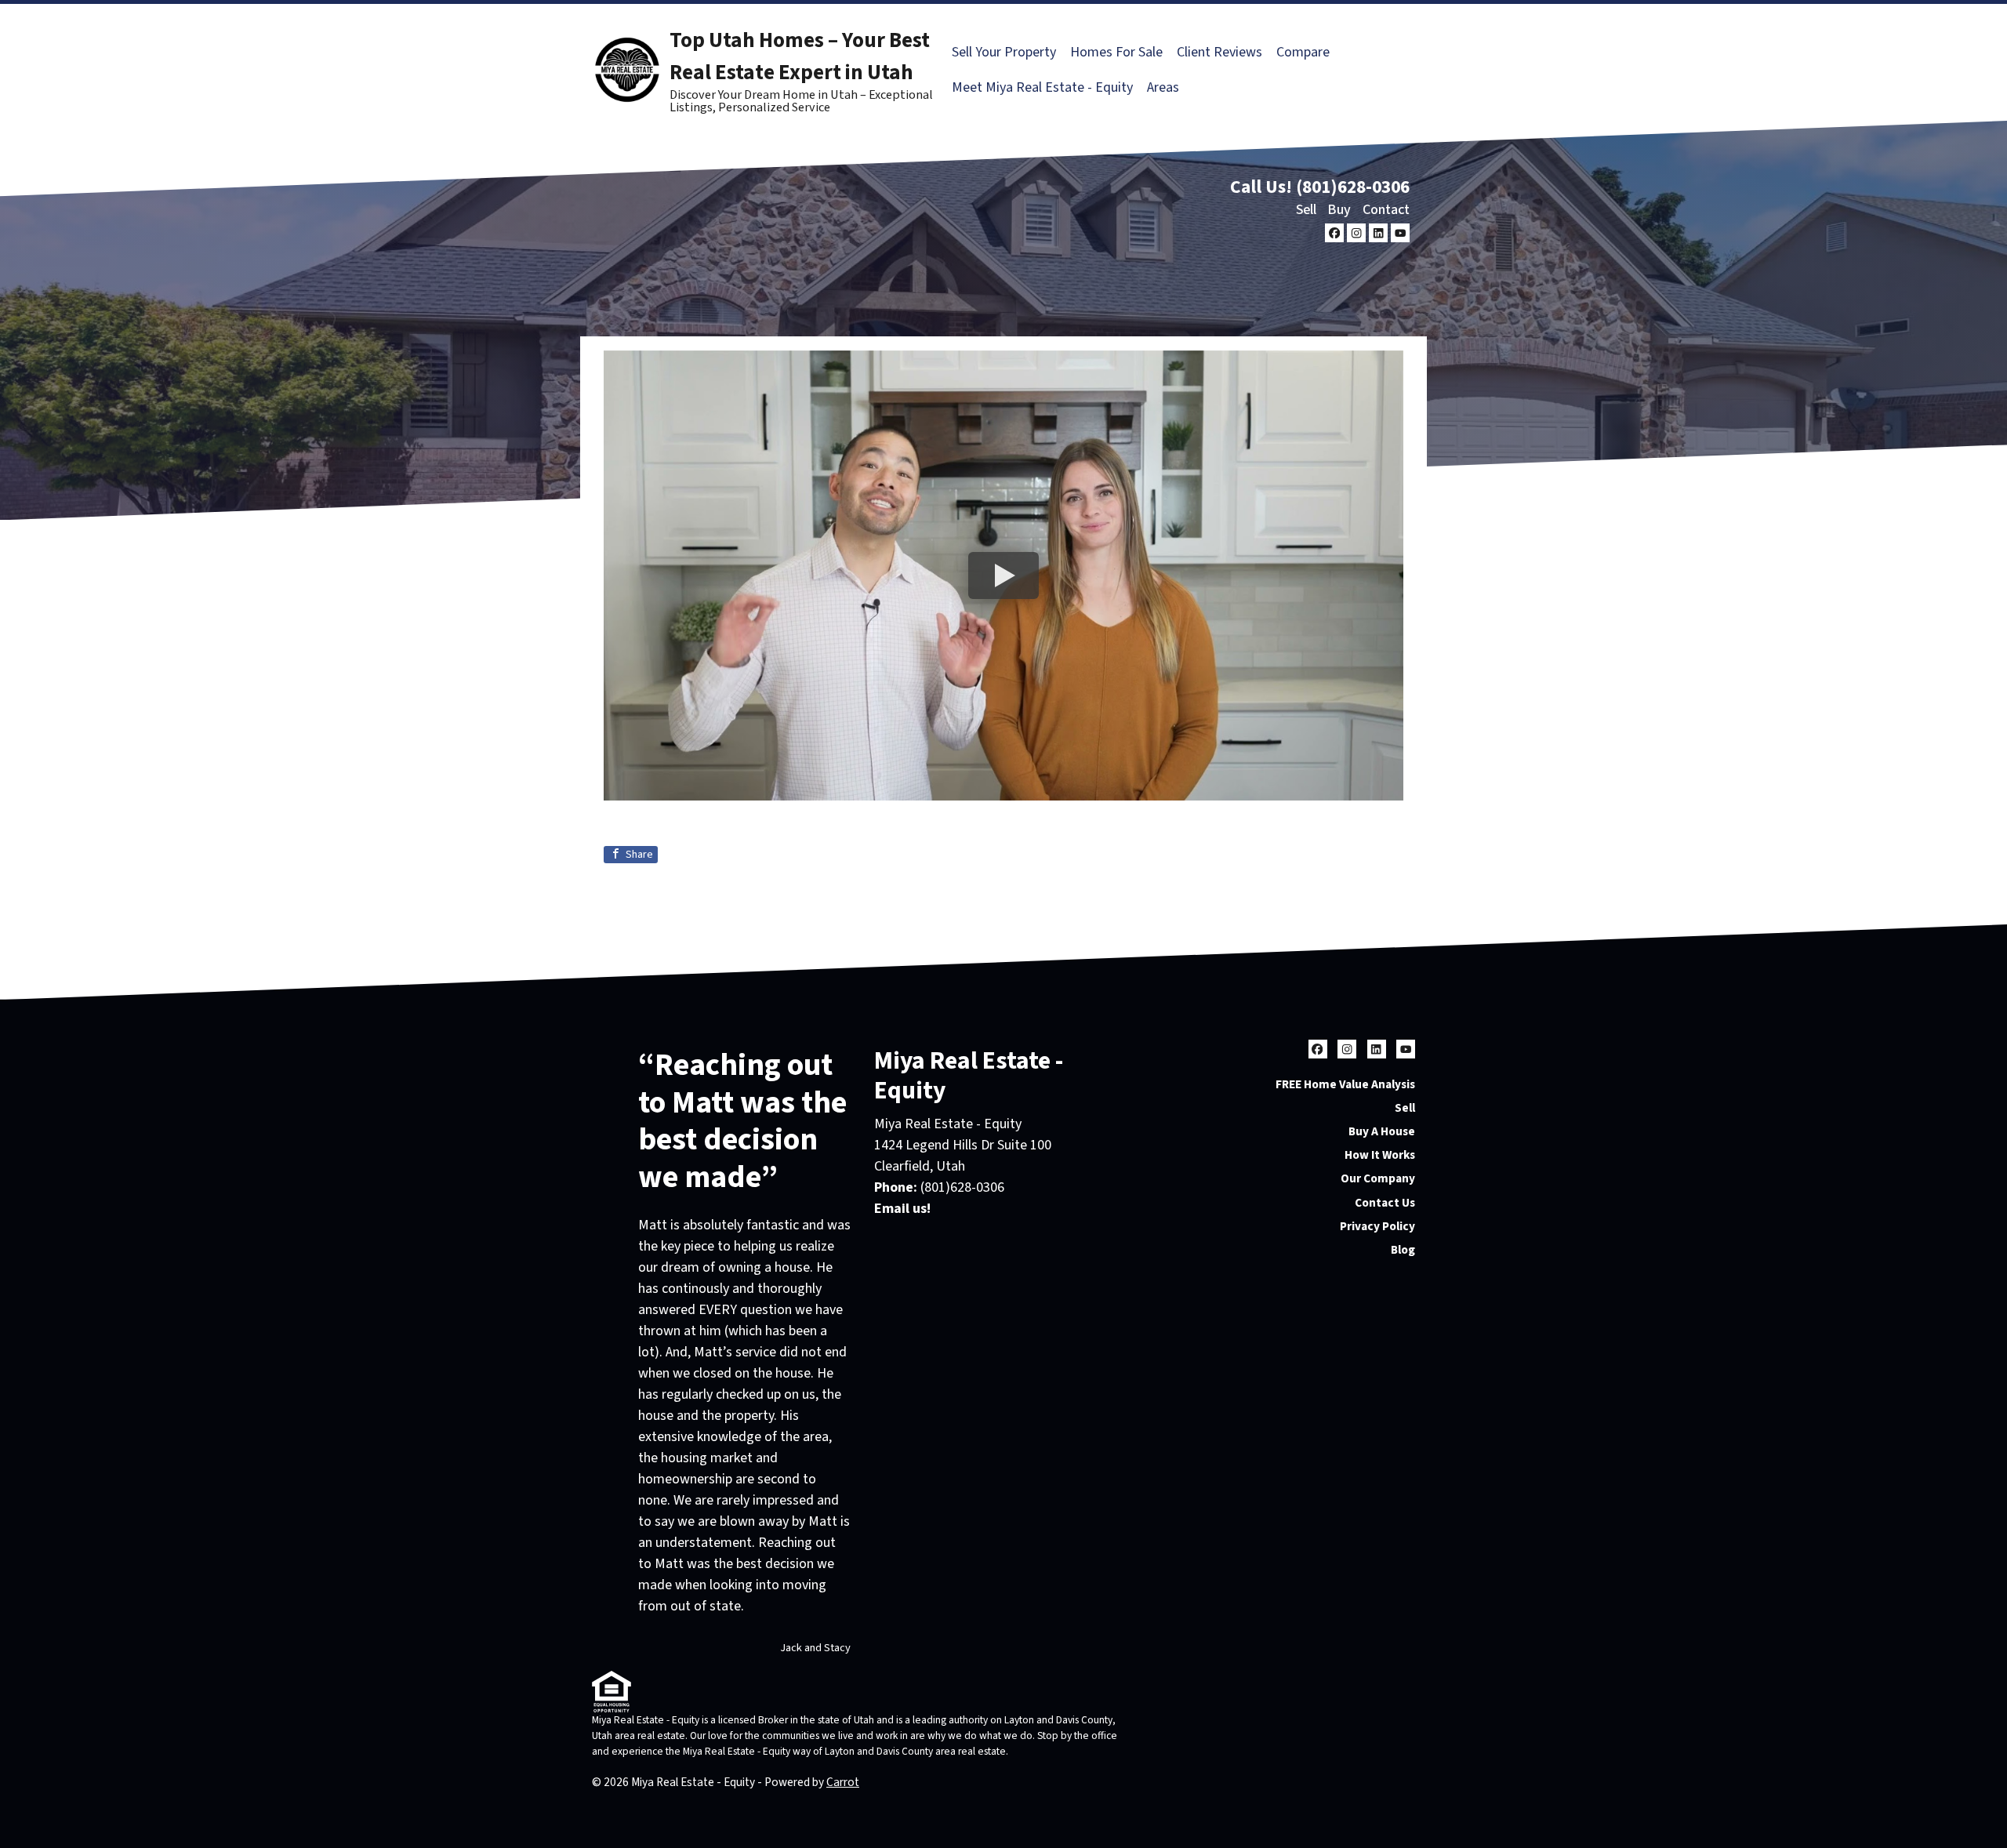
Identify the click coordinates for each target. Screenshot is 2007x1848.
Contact (1386, 210)
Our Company (1378, 1178)
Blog (1403, 1250)
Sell (1306, 210)
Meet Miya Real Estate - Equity (1042, 87)
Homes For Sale (1116, 52)
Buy (1339, 210)
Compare (1303, 52)
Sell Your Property (1004, 52)
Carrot (843, 1782)
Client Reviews (1219, 52)
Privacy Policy (1377, 1226)
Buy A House (1382, 1131)
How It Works (1380, 1155)
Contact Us (1385, 1203)
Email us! (902, 1209)
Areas (1163, 87)
